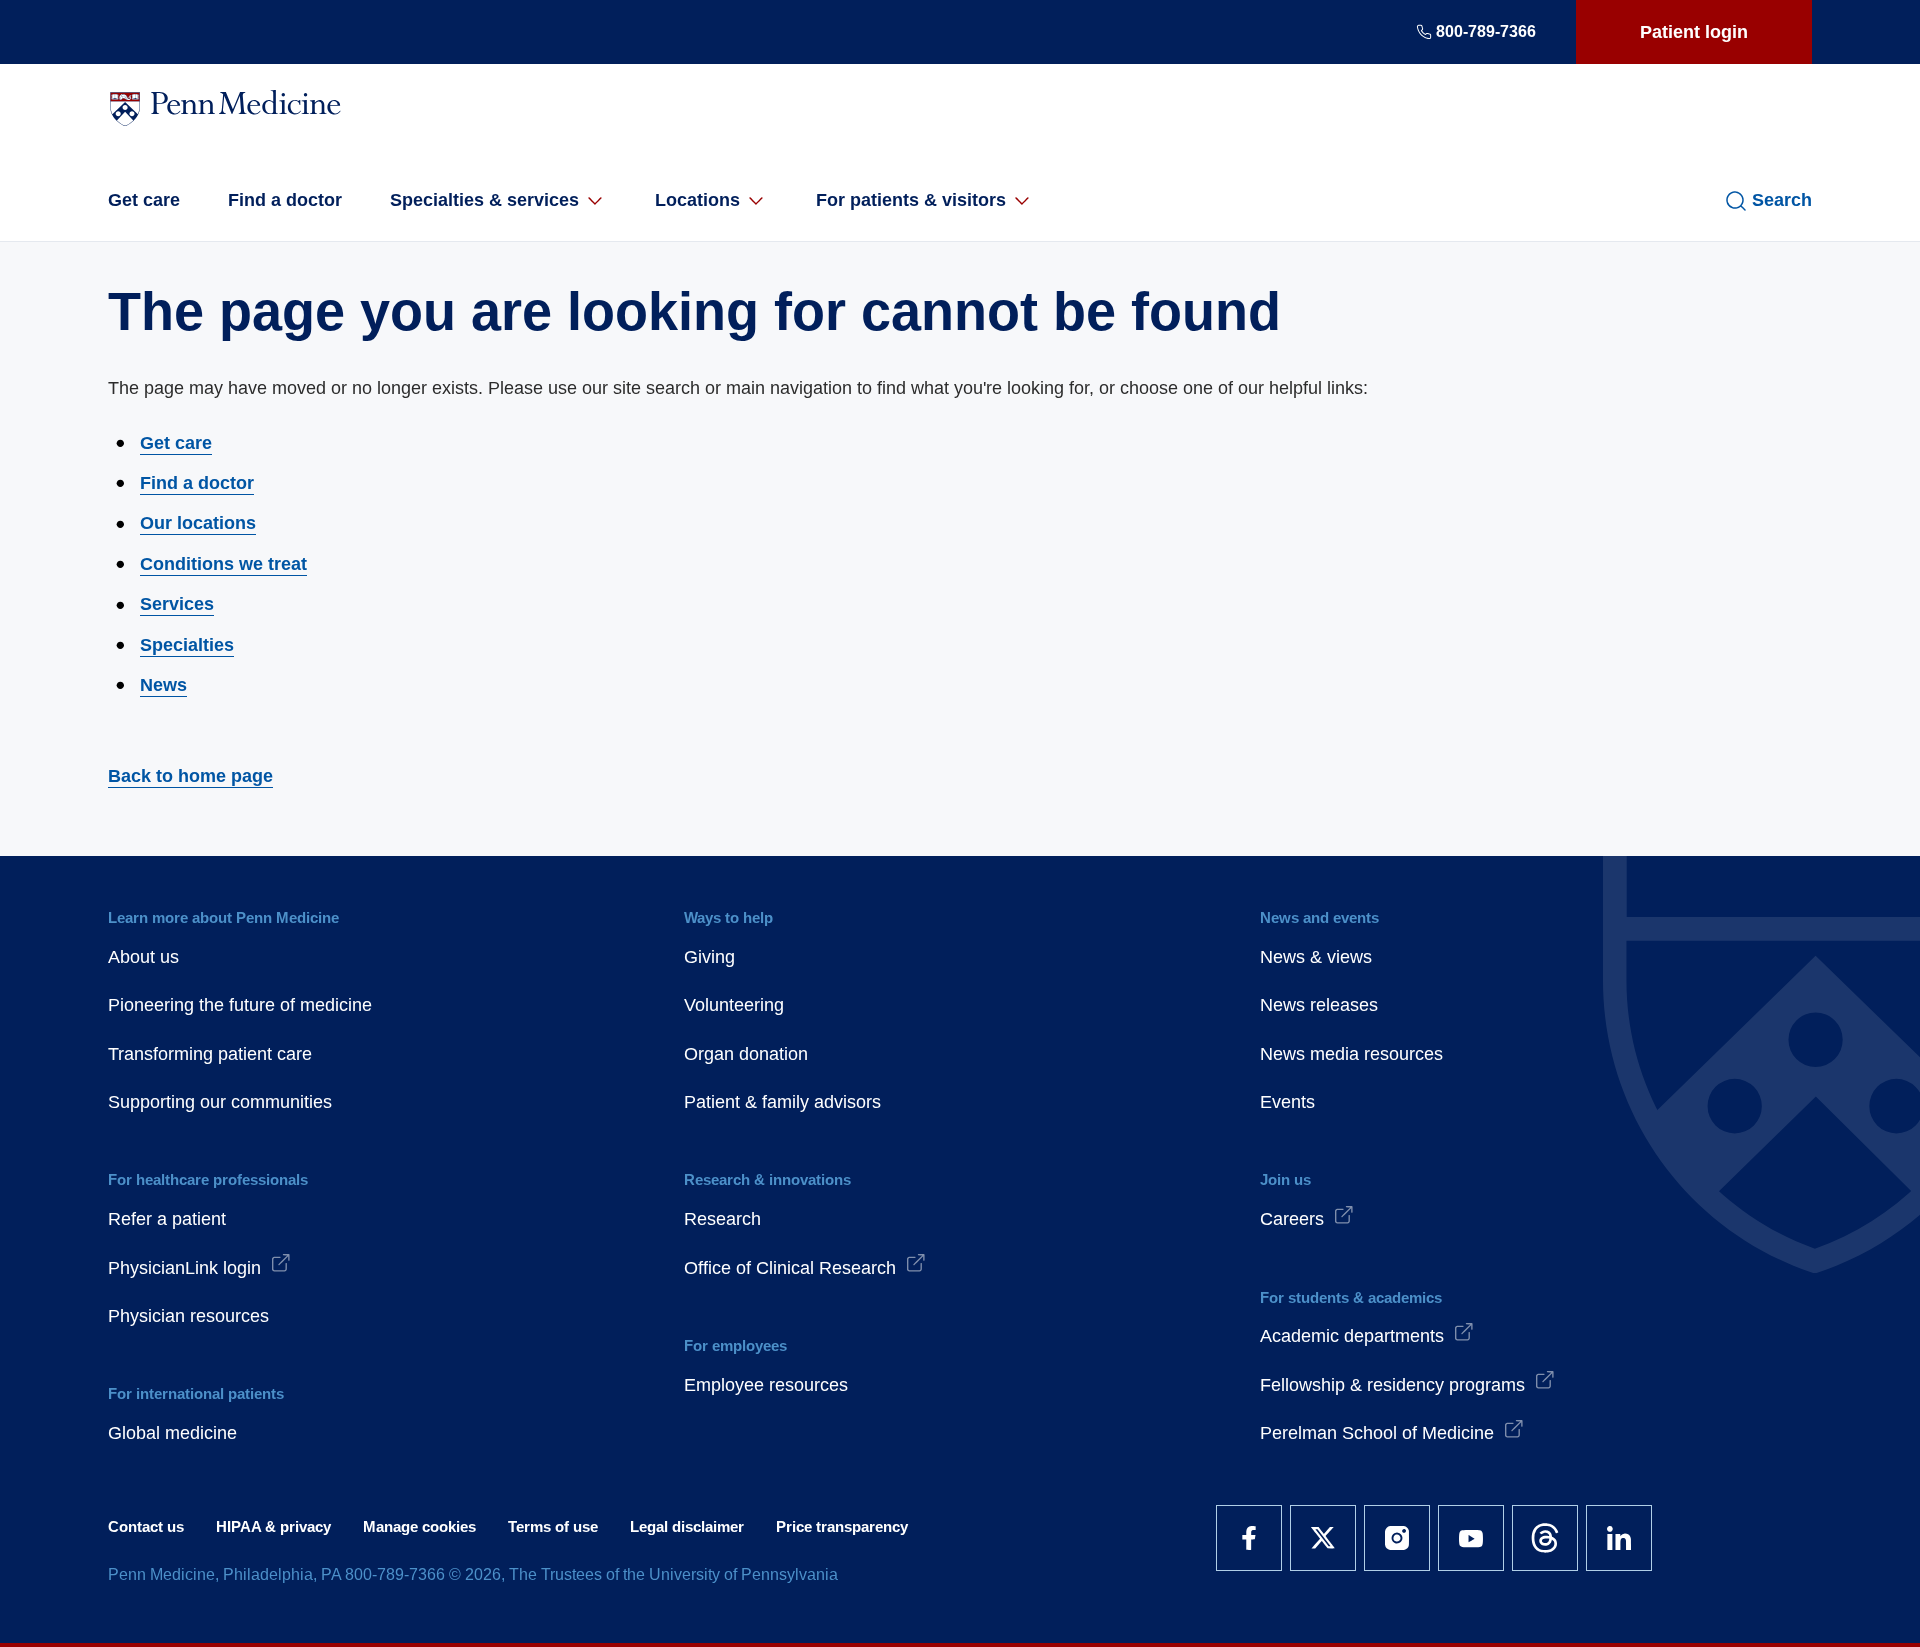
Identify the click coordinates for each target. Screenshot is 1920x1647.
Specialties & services (484, 200)
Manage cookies (419, 1526)
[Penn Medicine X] (1323, 1538)
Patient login (1694, 32)
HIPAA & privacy (273, 1526)
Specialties (187, 645)
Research (722, 1219)
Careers (1292, 1219)
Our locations (198, 523)
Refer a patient (167, 1219)
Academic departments (1352, 1336)
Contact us (146, 1526)
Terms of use (553, 1526)
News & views (1316, 957)
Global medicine (172, 1433)
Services (177, 604)
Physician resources (188, 1316)
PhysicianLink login (184, 1268)
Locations (697, 200)
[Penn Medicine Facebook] (1249, 1538)
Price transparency (842, 1526)
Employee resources (766, 1385)
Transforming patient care (210, 1054)
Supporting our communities (220, 1102)
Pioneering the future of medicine (240, 1005)
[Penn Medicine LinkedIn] (1619, 1538)
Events (1287, 1102)
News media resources (1351, 1054)
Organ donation (746, 1054)
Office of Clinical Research (790, 1268)
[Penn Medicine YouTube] (1471, 1538)
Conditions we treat (223, 564)
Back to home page (190, 776)
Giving (709, 957)
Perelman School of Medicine (1377, 1433)
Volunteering (734, 1005)
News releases (1319, 1005)
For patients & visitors (911, 200)
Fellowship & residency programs (1392, 1385)
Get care (144, 200)
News (163, 685)
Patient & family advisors (782, 1102)
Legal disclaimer (687, 1526)
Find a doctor (285, 200)
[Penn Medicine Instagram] (1397, 1538)
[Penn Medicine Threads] (1545, 1538)
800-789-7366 (1486, 31)
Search (1782, 200)
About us (143, 957)
